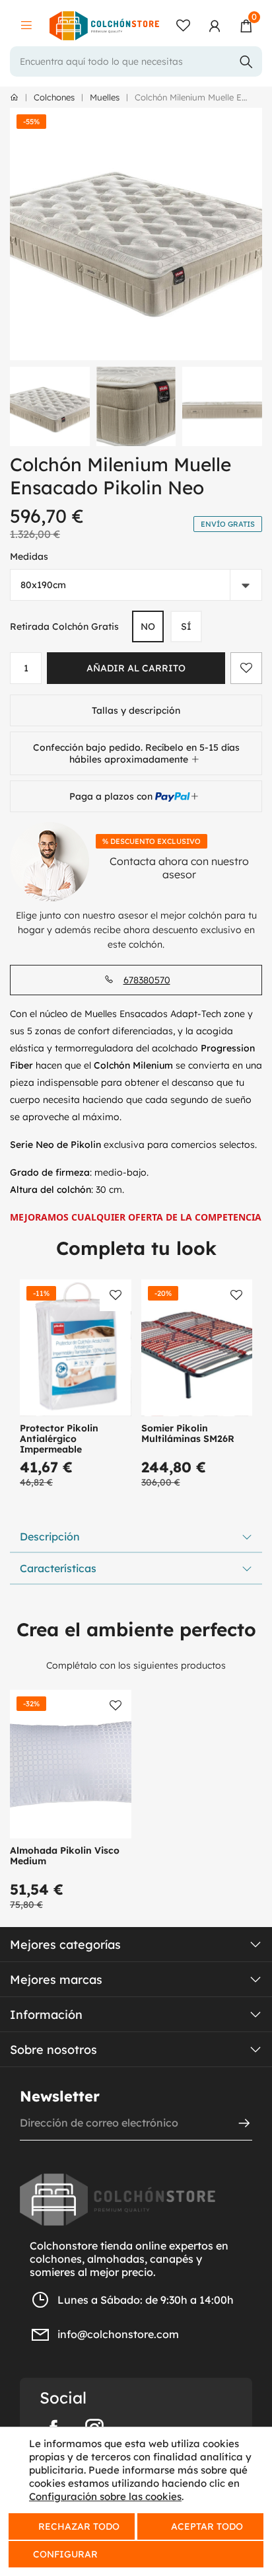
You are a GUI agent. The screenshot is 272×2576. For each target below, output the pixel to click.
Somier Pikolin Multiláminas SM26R (188, 1433)
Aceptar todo (207, 2526)
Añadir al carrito (136, 668)
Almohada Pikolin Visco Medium (65, 1856)
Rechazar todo (79, 2526)
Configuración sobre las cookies (105, 2496)
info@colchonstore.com (118, 2334)
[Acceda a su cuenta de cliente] (215, 26)
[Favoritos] (183, 26)
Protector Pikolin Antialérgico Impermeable (59, 1439)
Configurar (64, 2554)
